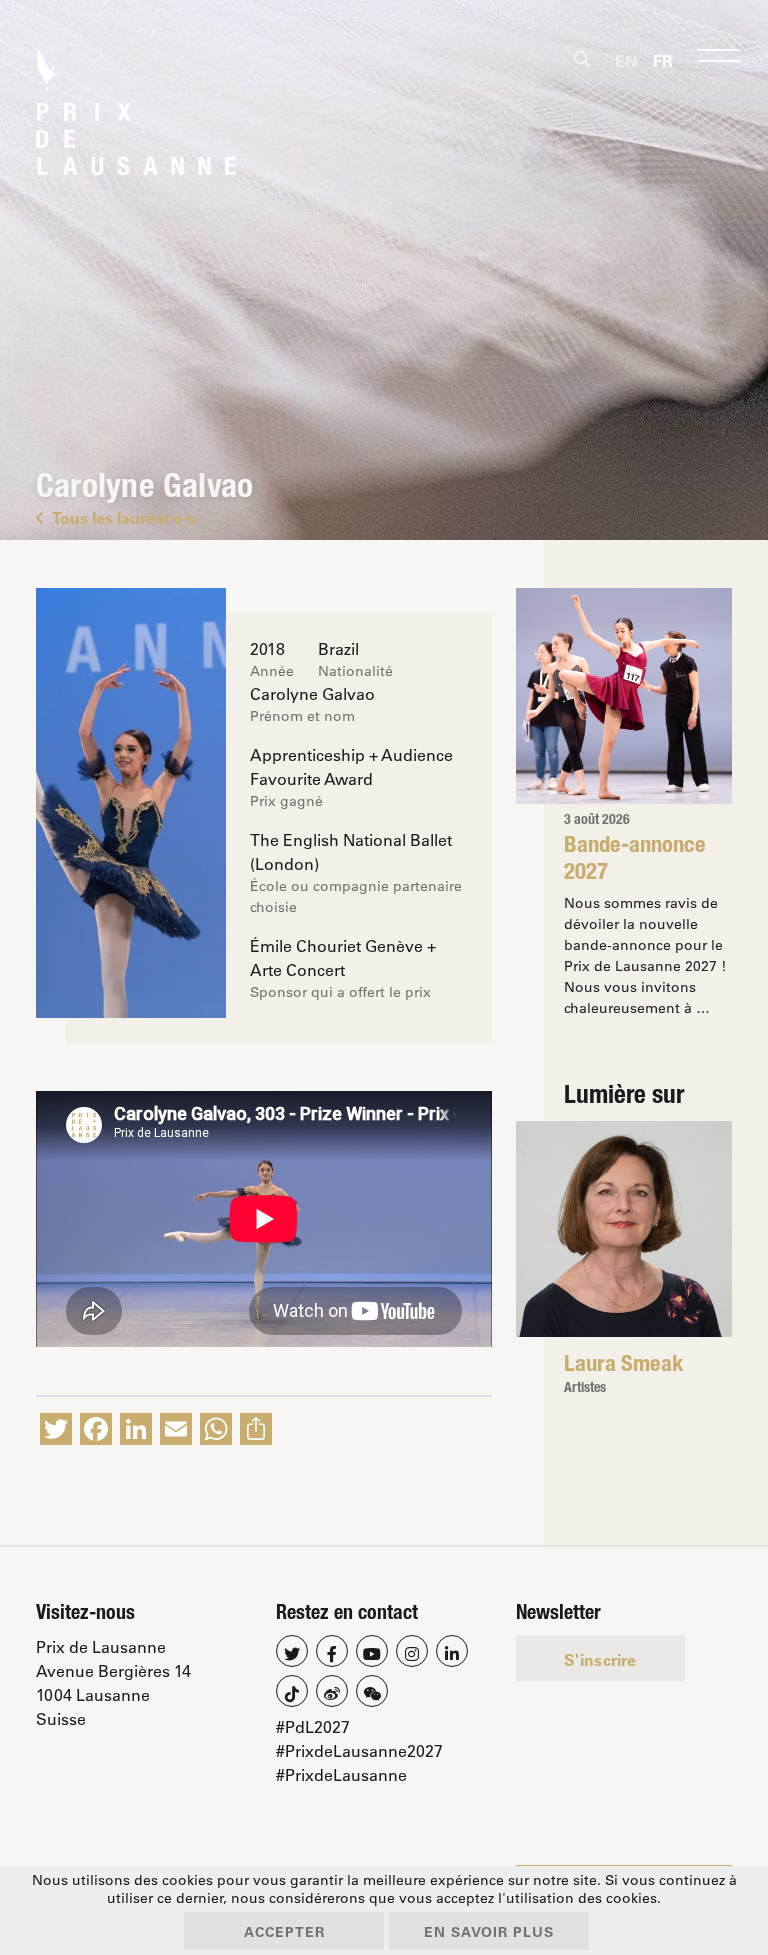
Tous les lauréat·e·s (123, 517)
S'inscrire (600, 1659)
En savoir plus (489, 1931)
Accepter (284, 1931)
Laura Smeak (623, 1366)
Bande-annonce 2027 (635, 860)
